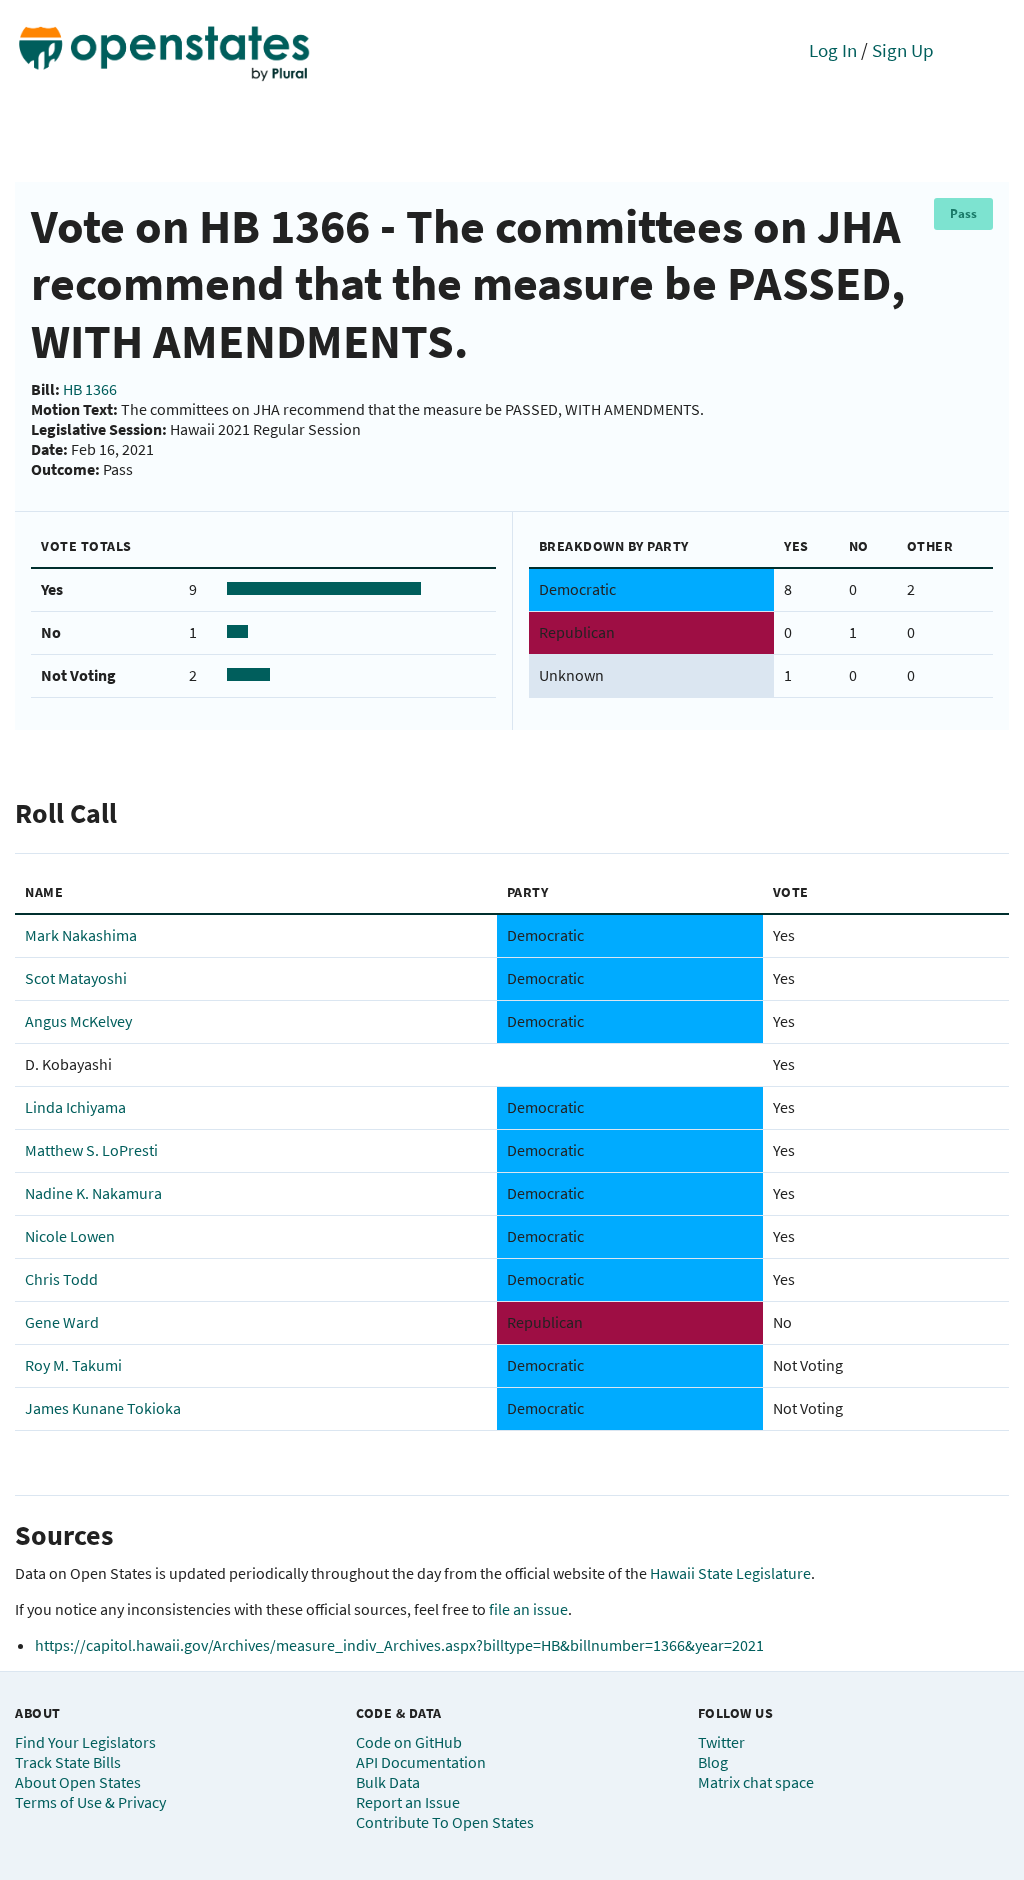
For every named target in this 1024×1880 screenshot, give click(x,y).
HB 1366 (90, 389)
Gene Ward (62, 1322)
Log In (833, 50)
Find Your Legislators (85, 1742)
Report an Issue (408, 1802)
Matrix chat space (756, 1782)
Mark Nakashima (81, 935)
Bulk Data (388, 1782)
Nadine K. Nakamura (93, 1193)
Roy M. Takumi (73, 1365)
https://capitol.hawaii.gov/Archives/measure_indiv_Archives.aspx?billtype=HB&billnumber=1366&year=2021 (399, 1645)
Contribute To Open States (445, 1822)
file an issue (528, 1609)
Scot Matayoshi (76, 978)
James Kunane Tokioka (103, 1408)
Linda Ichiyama (75, 1107)
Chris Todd (61, 1279)
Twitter (721, 1742)
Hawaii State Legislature (730, 1573)
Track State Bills (68, 1762)
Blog (713, 1762)
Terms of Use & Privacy (90, 1802)
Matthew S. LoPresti (91, 1150)
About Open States (78, 1782)
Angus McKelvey (78, 1021)
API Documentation (421, 1762)
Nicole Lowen (70, 1236)
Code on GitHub (409, 1742)
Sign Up (903, 50)
